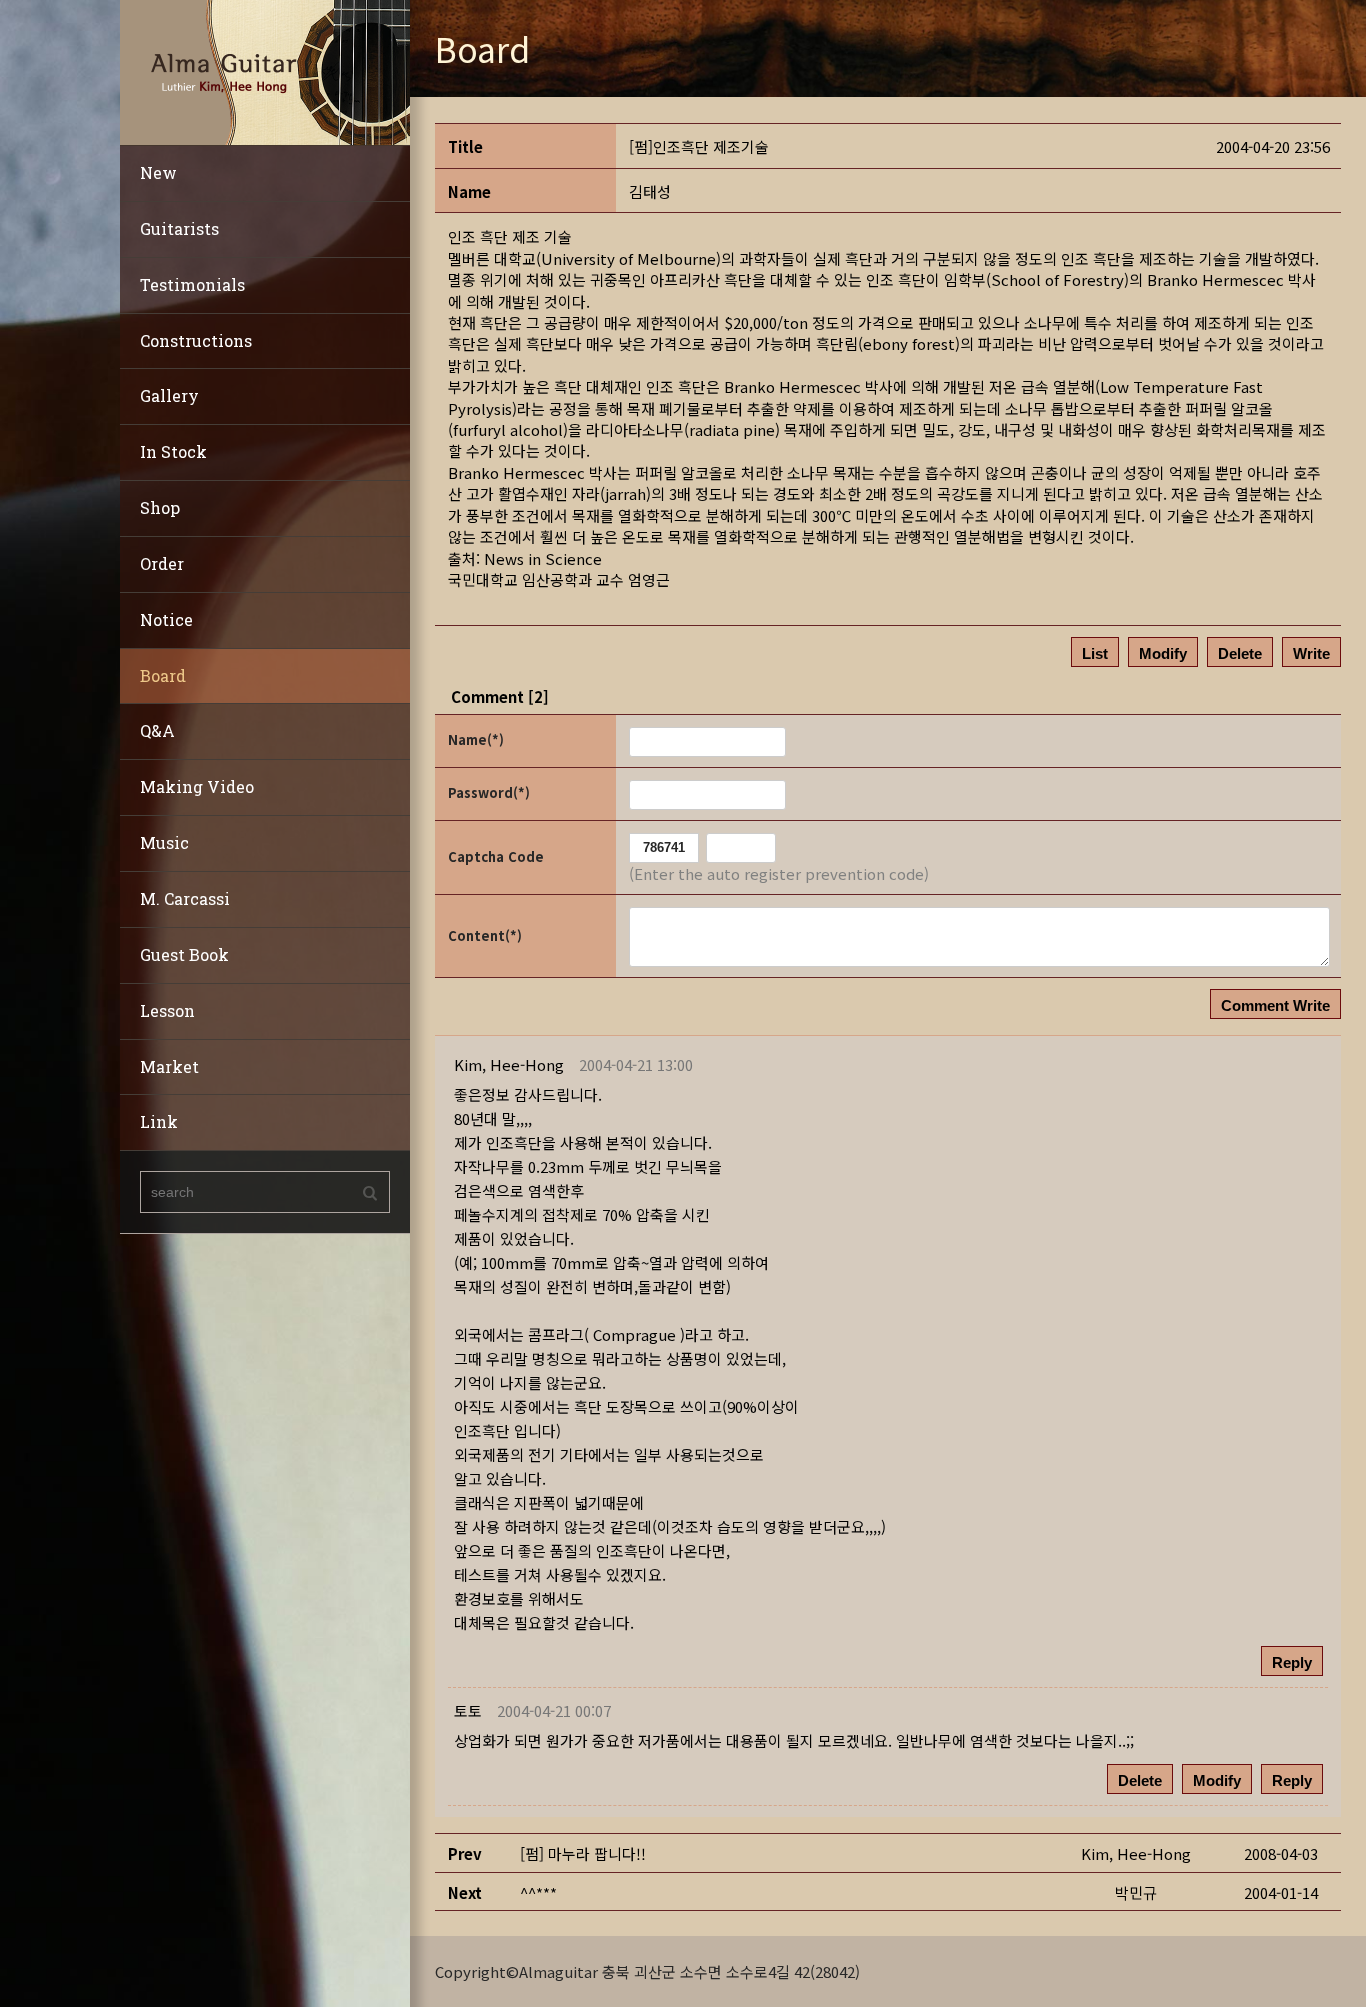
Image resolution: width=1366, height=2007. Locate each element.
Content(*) (485, 935)
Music (164, 842)
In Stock (173, 451)
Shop (160, 507)
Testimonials (192, 284)
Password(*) (489, 792)
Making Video (197, 786)
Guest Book (184, 954)
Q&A (157, 730)
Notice (166, 619)
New (158, 172)
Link (159, 1121)
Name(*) (476, 739)
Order (162, 563)
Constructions (196, 340)
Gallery (169, 395)
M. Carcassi (185, 898)
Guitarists (179, 228)
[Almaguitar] (265, 70)
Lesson (167, 1010)
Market (169, 1066)
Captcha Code (496, 856)
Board (163, 675)
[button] (509, 1064)
